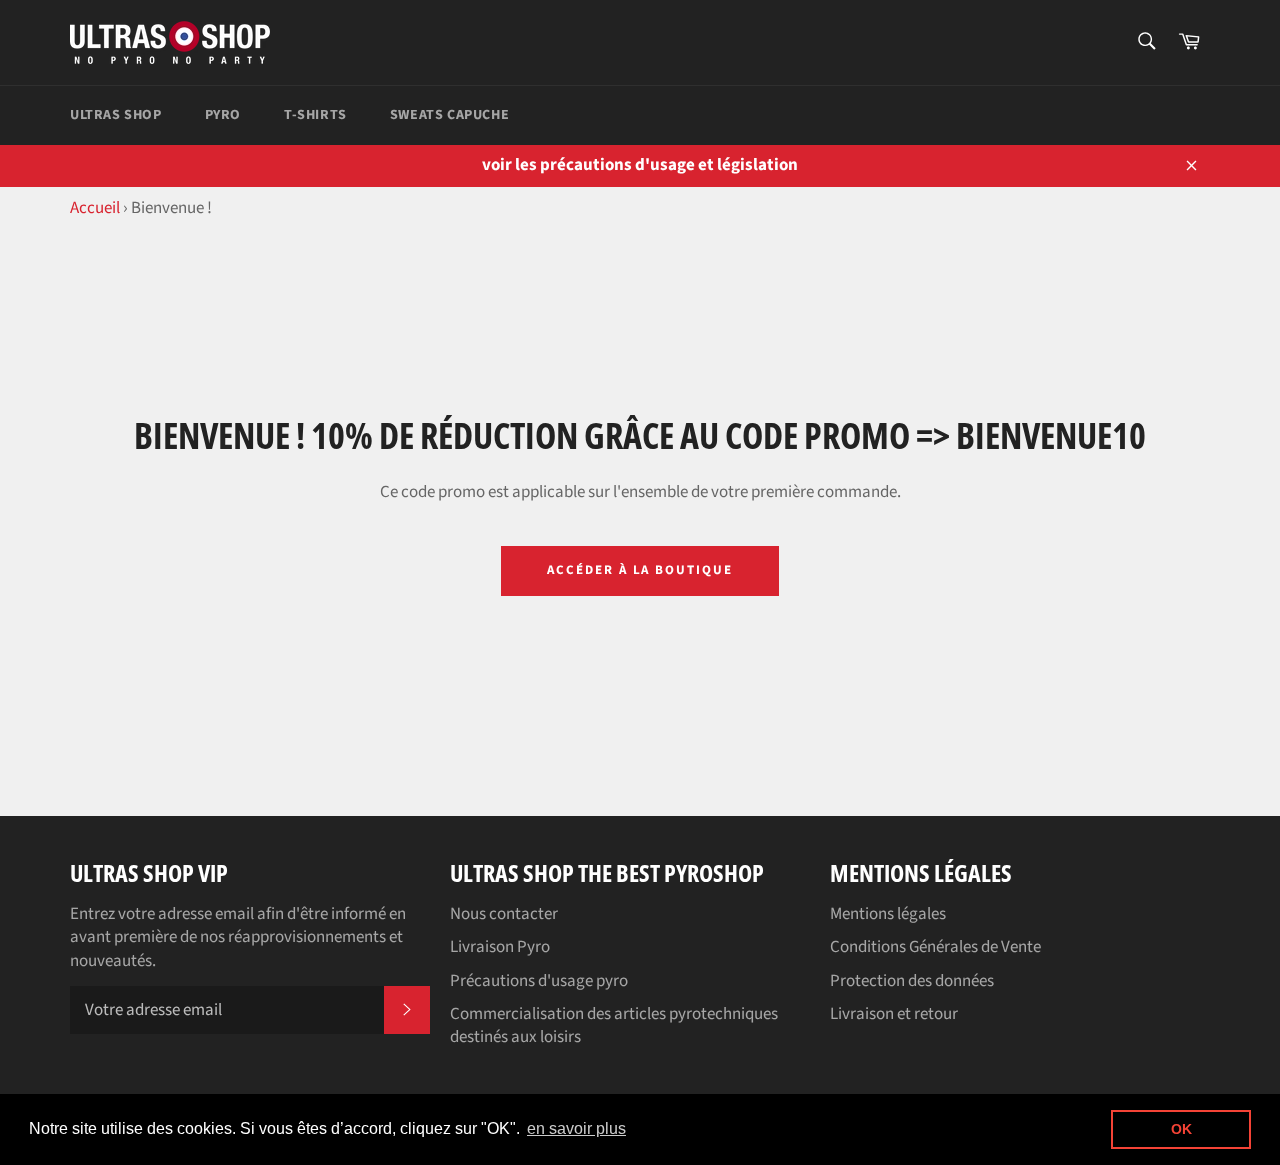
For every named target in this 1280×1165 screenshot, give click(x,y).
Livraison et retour (894, 1014)
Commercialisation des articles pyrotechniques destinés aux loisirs (614, 1025)
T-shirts (315, 115)
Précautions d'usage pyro (539, 981)
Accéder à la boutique (640, 570)
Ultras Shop (116, 115)
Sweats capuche (449, 115)
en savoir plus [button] (576, 1128)
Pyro (223, 115)
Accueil (95, 208)
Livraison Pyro (500, 947)
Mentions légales (888, 914)
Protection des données (912, 981)
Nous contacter (504, 914)
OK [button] (1181, 1129)
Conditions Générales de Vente (935, 947)
